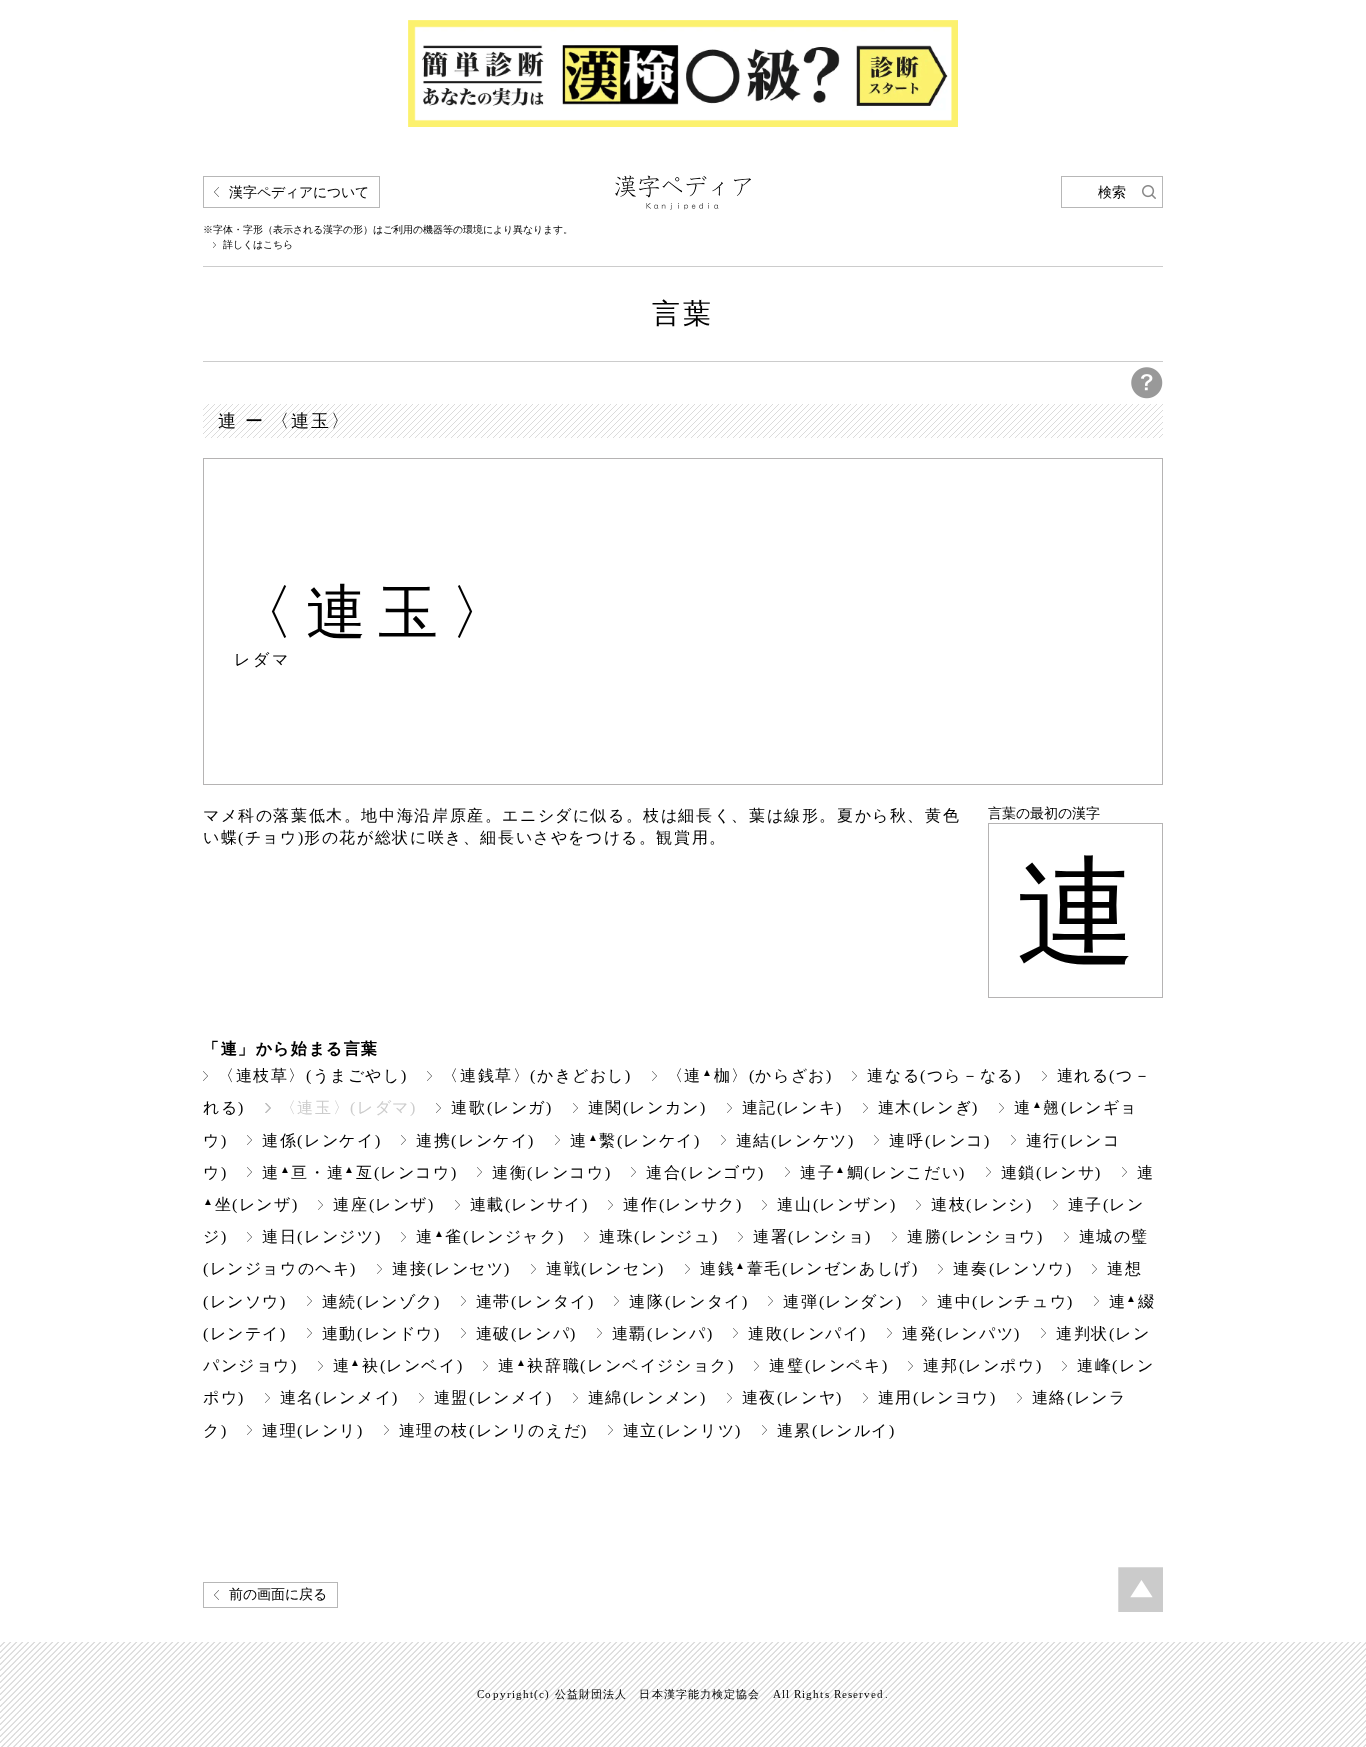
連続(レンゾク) (381, 1301)
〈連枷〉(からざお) (750, 1075)
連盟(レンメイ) (493, 1397)
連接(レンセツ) (451, 1268)
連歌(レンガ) (501, 1107)
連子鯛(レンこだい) (883, 1172)
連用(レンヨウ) (937, 1397)
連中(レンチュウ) (1005, 1301)
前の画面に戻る (278, 1594)
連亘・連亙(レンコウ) (359, 1172)
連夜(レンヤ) (792, 1397)
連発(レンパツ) (961, 1333)
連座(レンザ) (383, 1204)
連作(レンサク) (682, 1204)
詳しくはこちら (258, 245)
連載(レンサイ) (529, 1204)
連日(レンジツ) (321, 1236)
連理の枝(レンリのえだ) (493, 1430)
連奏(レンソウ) (1012, 1268)
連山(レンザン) (836, 1204)
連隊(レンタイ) (688, 1301)
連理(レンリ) (312, 1430)
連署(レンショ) (812, 1236)
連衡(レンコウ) (551, 1172)
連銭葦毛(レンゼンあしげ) (809, 1268)
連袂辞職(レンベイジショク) (616, 1365)
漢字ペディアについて (299, 192)
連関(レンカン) (647, 1107)
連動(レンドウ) (381, 1333)
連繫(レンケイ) (635, 1140)
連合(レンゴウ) (705, 1172)
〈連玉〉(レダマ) (348, 1107)
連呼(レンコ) (939, 1140)
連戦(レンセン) (605, 1268)
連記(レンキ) (792, 1107)
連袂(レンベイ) (398, 1365)
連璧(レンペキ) (828, 1365)
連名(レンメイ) (339, 1397)
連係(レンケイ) (321, 1140)
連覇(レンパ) (662, 1333)
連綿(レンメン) (647, 1397)
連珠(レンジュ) (658, 1236)
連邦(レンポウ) (982, 1365)
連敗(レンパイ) (807, 1333)
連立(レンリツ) (682, 1430)
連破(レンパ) (526, 1333)
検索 (1112, 192)
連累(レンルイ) (836, 1430)
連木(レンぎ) (928, 1107)
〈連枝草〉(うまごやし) (312, 1075)
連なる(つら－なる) (944, 1075)
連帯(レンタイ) (535, 1301)
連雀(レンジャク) (490, 1236)
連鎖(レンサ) (1051, 1172)
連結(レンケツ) (795, 1140)
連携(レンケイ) (475, 1140)
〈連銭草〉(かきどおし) (536, 1075)
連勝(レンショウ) (975, 1236)
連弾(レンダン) (842, 1301)
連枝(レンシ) (981, 1204)
